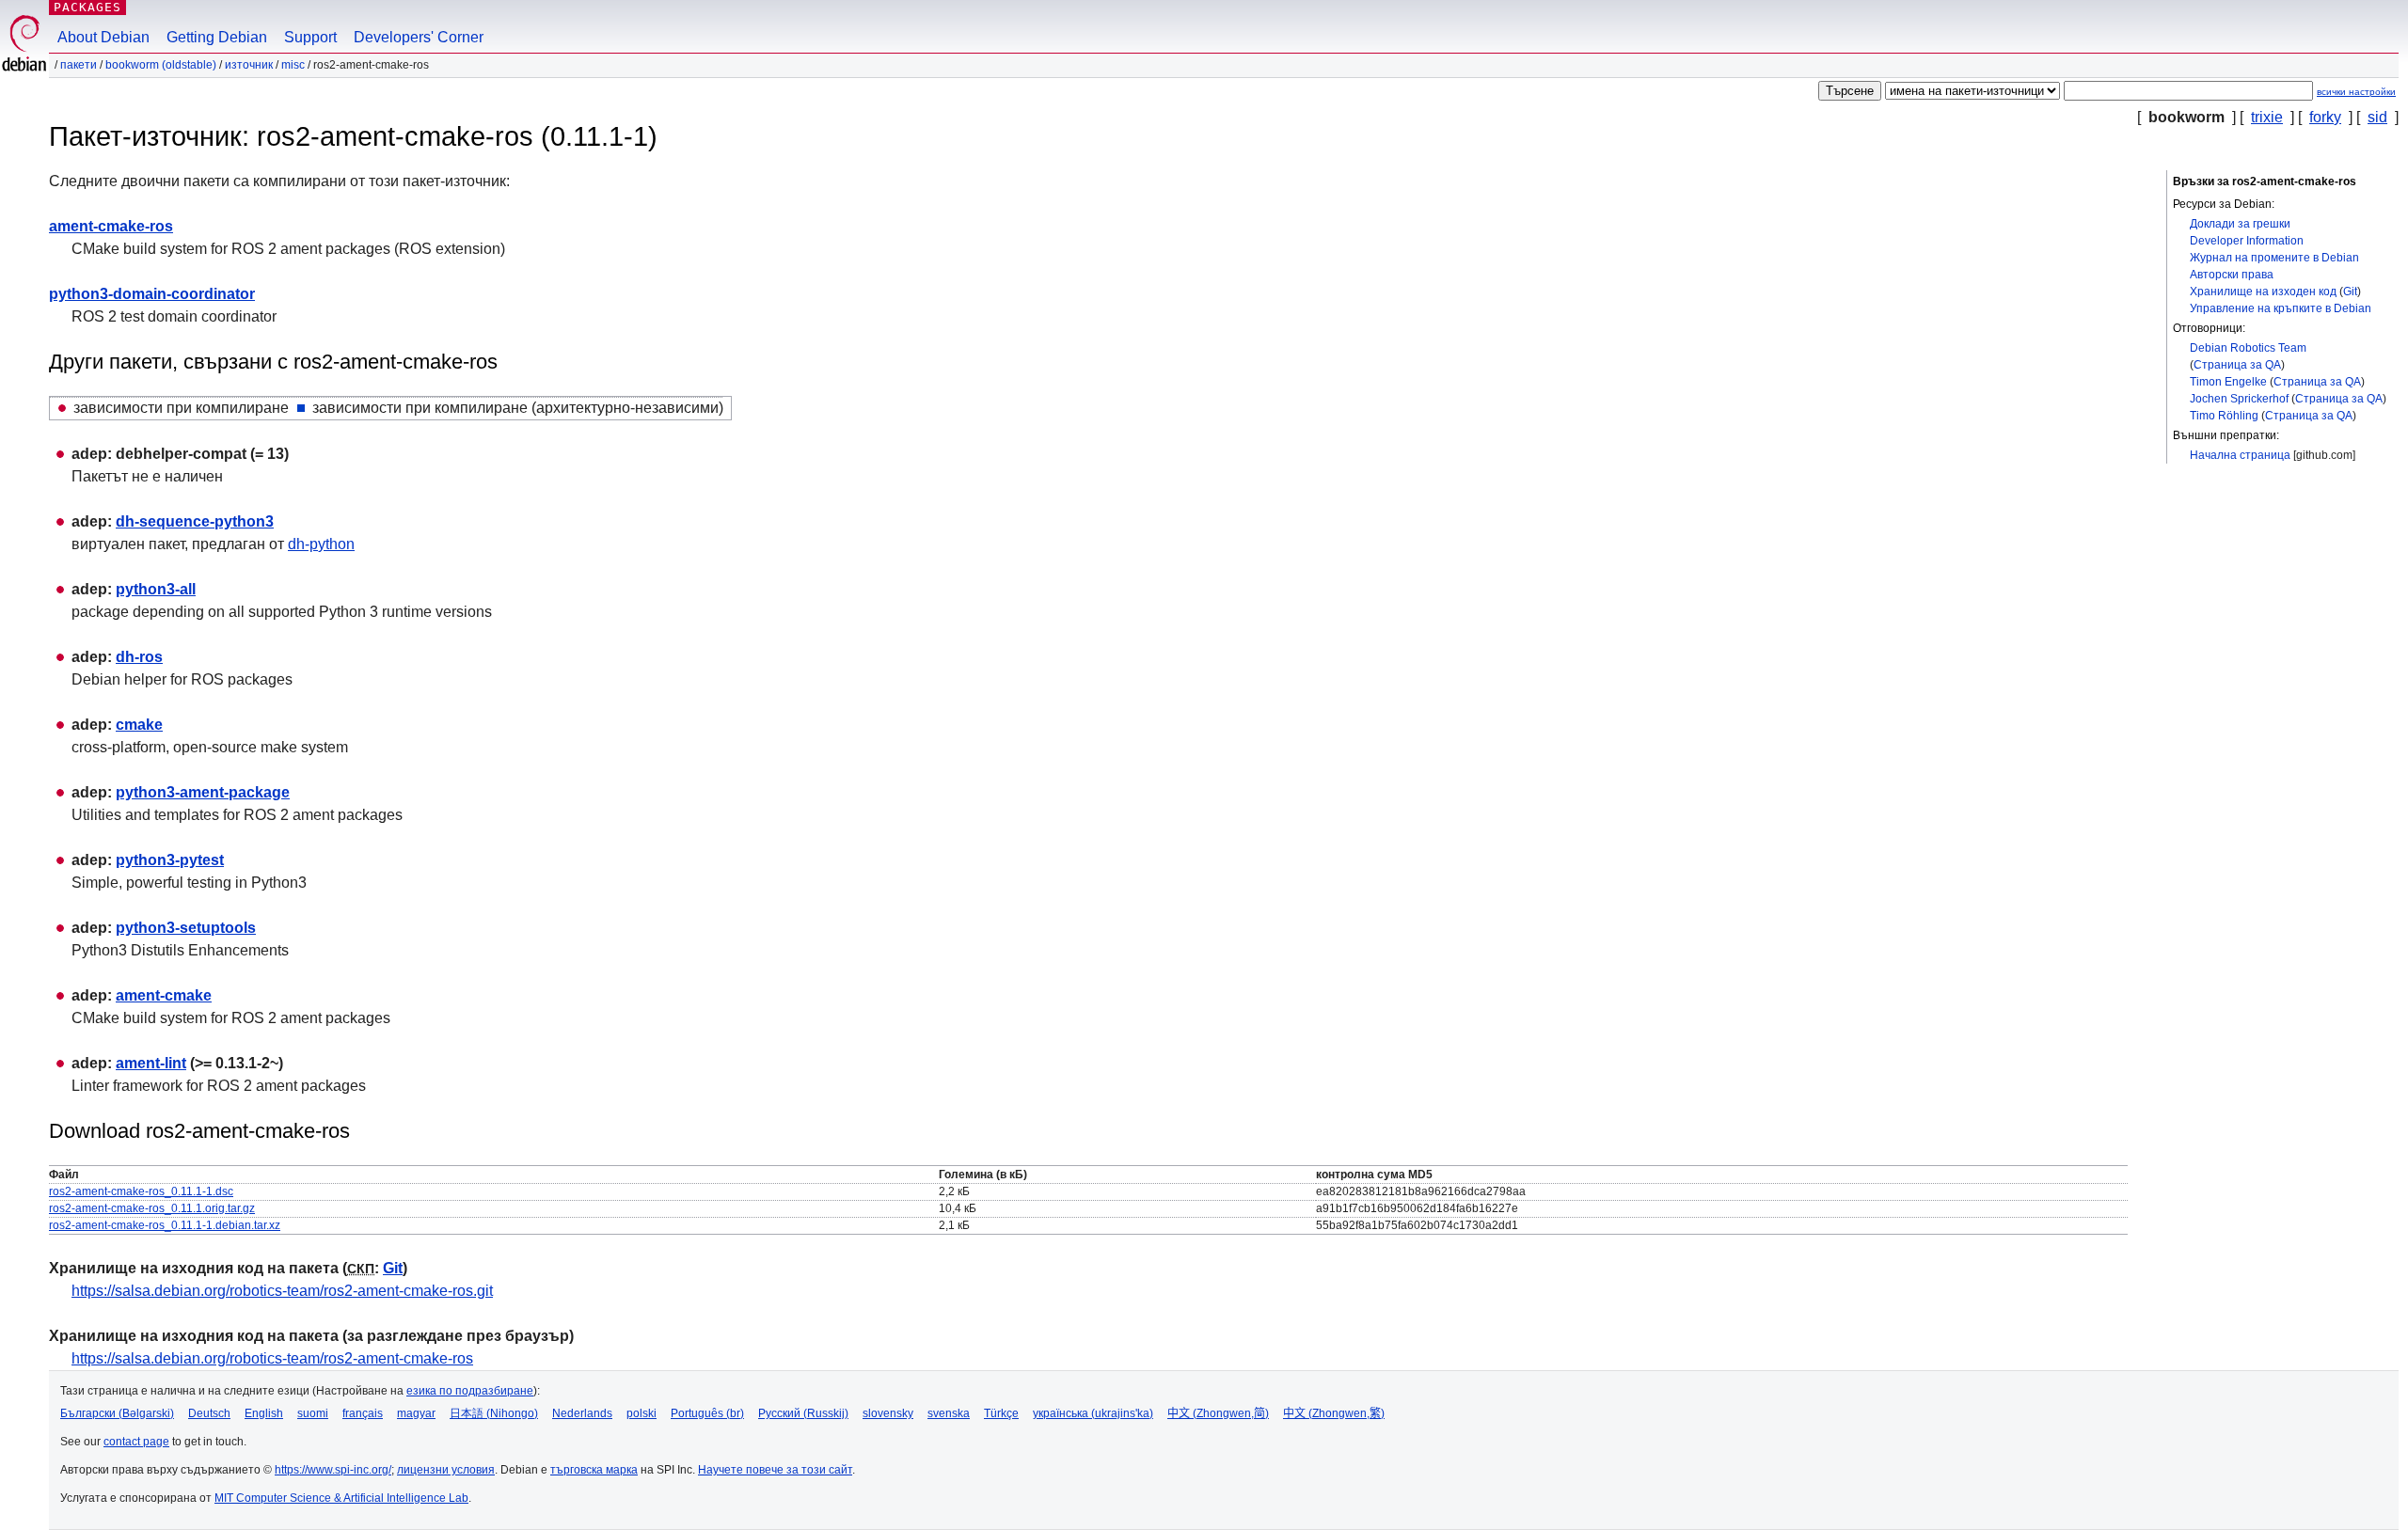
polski (642, 1413)
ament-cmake (164, 995)
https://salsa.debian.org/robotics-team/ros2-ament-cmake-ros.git (282, 1291)
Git (2350, 292)
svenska (949, 1413)
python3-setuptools (186, 928)
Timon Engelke (2228, 382)
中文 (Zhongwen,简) (1218, 1413)
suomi (313, 1413)
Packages (87, 7)
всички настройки (2356, 92)
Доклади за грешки (2240, 224)
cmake (139, 725)
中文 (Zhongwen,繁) (1334, 1413)
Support (310, 37)
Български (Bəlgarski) (117, 1413)
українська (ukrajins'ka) (1093, 1413)
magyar (416, 1413)
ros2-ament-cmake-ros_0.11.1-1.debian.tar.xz (165, 1225)
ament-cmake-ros (111, 226)
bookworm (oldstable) (161, 65)
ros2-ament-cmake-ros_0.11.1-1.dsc (141, 1191)
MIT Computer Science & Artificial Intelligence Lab (341, 1498)
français (363, 1413)
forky (2325, 117)
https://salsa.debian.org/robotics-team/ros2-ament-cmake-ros (272, 1358)
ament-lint (151, 1063)
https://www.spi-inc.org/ (333, 1470)
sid (2377, 117)
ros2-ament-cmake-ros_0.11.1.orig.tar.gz (152, 1208)
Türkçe (1001, 1413)
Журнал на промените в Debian (2274, 258)
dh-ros (139, 657)
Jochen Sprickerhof (2239, 399)
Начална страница (2240, 455)
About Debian (103, 37)
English (264, 1413)
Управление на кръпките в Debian (2281, 308)
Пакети (79, 65)
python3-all (156, 589)
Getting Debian (217, 37)
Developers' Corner (419, 37)
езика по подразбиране (470, 1391)
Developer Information (2247, 241)
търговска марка (594, 1470)
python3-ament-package (203, 792)
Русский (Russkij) (803, 1413)
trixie (2267, 117)
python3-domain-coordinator (152, 294)
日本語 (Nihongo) (494, 1413)
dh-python (321, 544)
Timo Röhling (2224, 416)
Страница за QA (2237, 365)
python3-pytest (170, 860)
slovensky (888, 1413)
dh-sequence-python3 (195, 521)
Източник (249, 65)
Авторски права (2232, 275)
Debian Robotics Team (2248, 348)
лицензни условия (446, 1470)
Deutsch (209, 1413)
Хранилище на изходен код (2263, 292)
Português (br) (707, 1413)
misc (293, 65)
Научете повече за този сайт (775, 1470)
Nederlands (582, 1413)
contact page (136, 1442)
